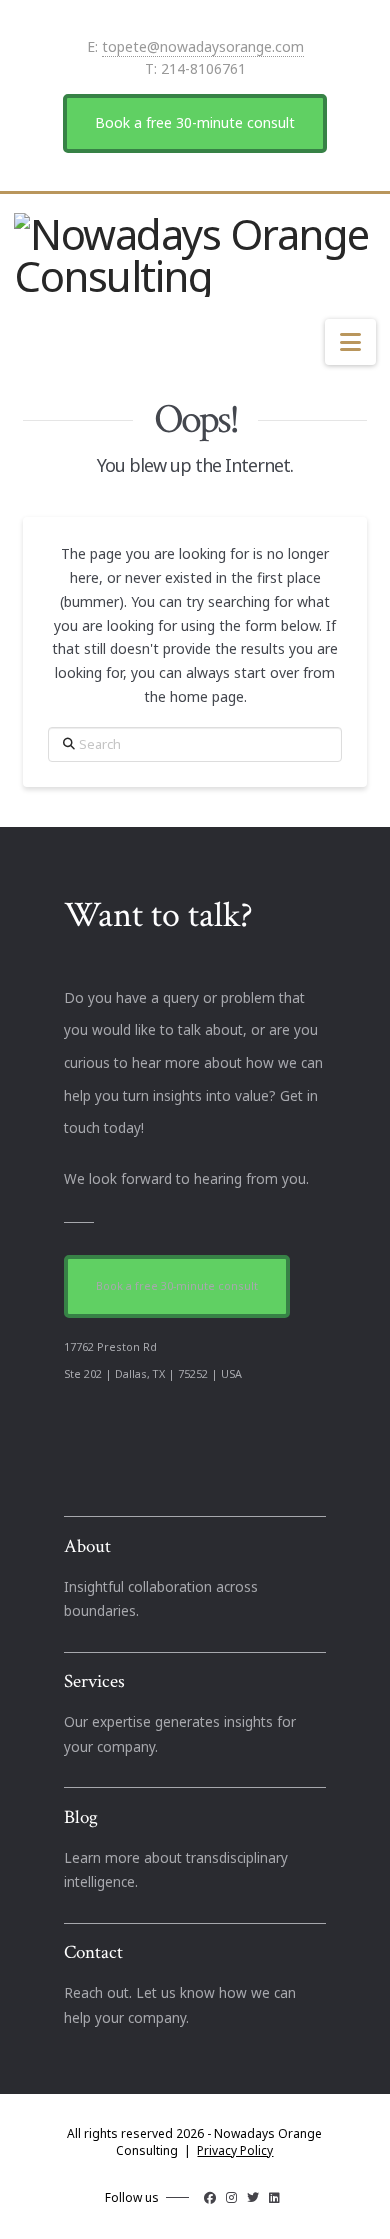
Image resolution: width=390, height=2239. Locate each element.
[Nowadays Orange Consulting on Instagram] (231, 2197)
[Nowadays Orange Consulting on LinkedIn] (274, 2197)
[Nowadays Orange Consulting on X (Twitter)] (253, 2197)
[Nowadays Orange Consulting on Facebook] (210, 2197)
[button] (350, 342)
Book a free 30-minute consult (195, 122)
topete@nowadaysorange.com (203, 46)
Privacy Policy (235, 2150)
